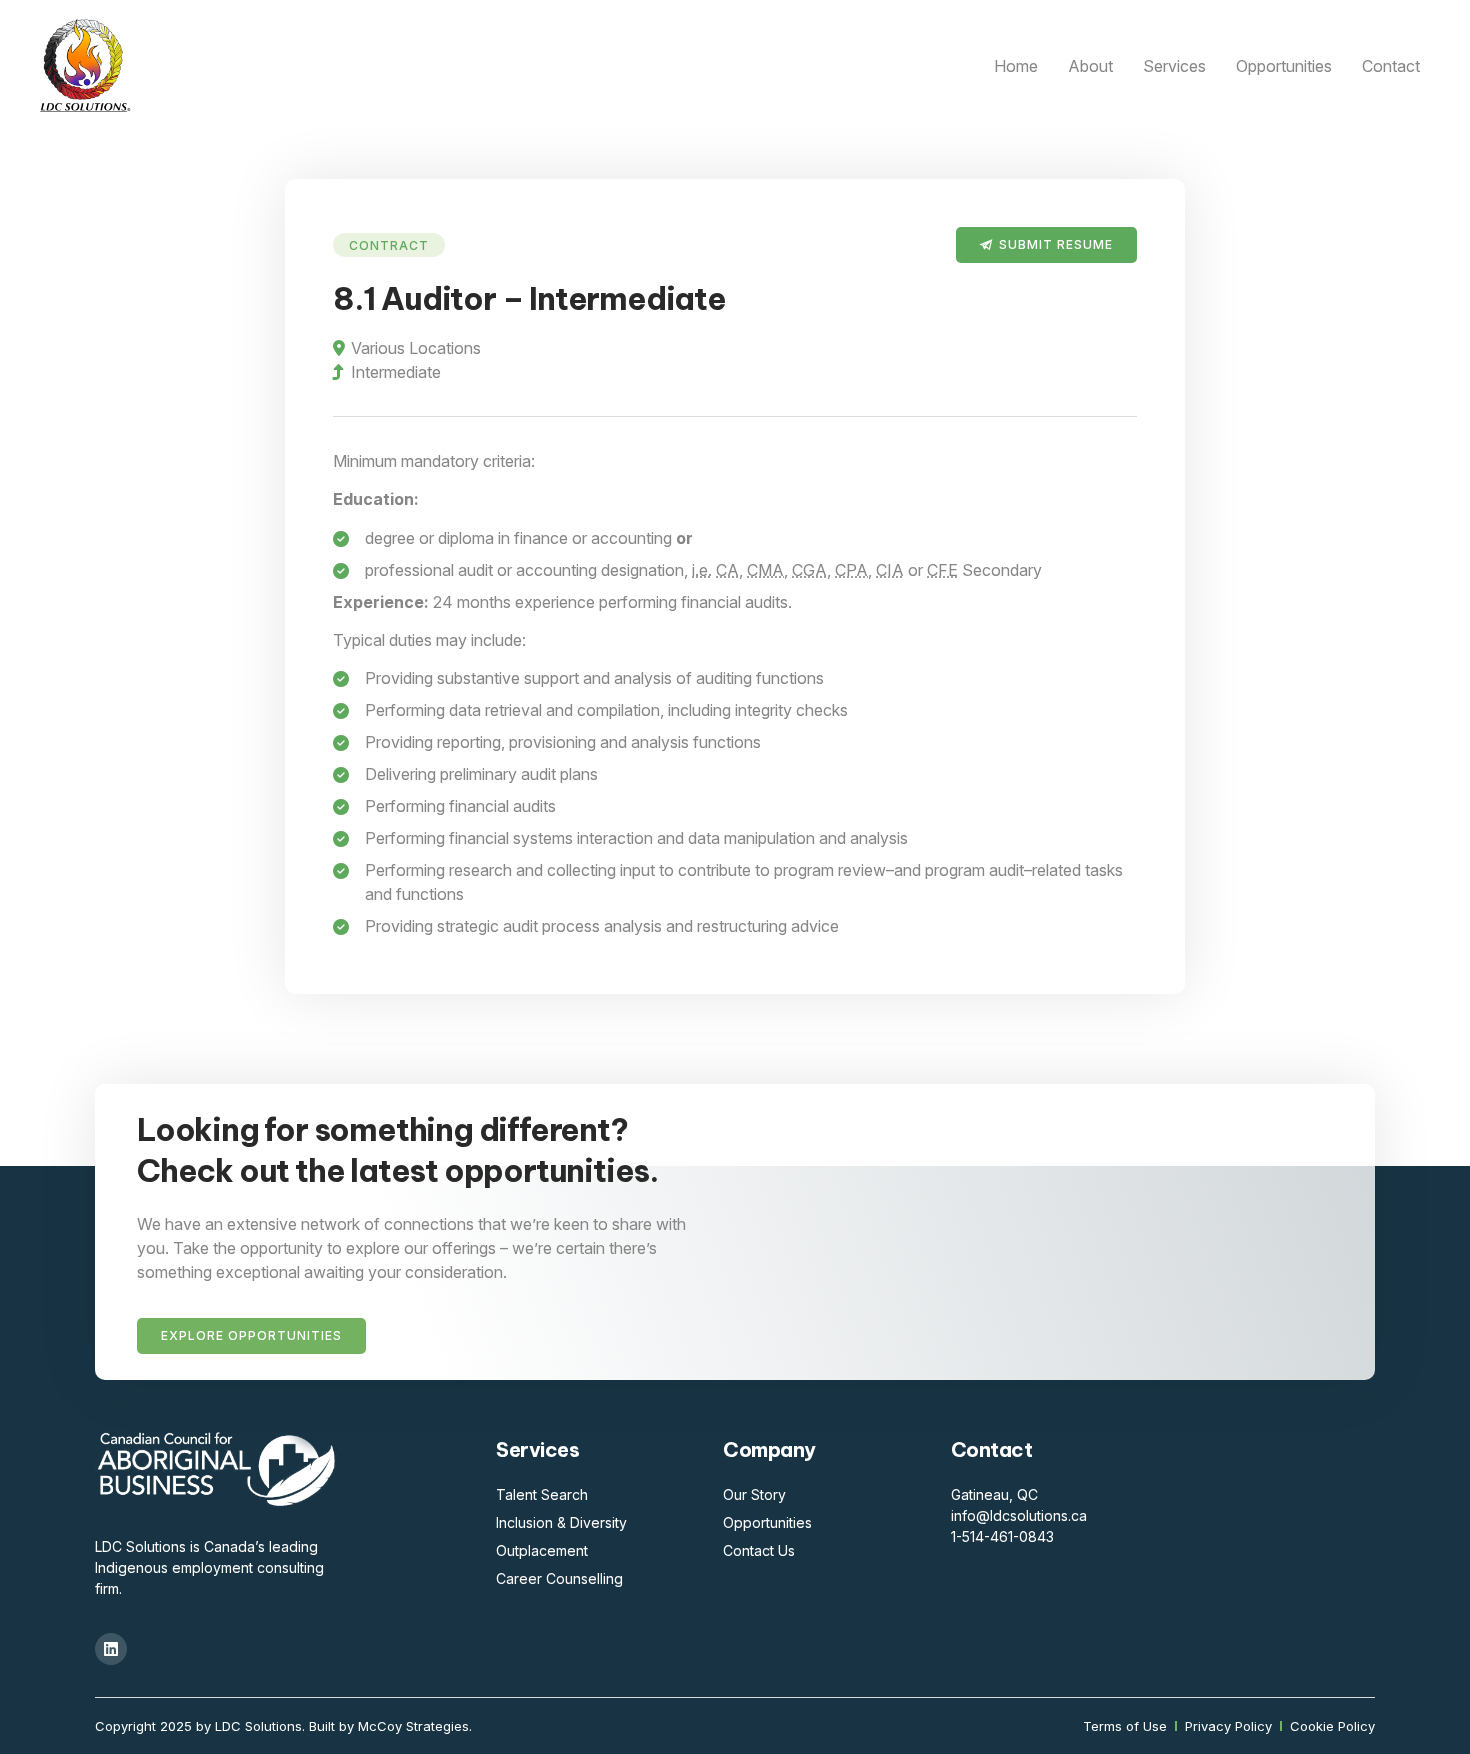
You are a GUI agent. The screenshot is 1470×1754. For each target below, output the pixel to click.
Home (1016, 66)
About (1090, 66)
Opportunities (1284, 66)
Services (1174, 66)
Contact (1391, 66)
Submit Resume (1056, 244)
